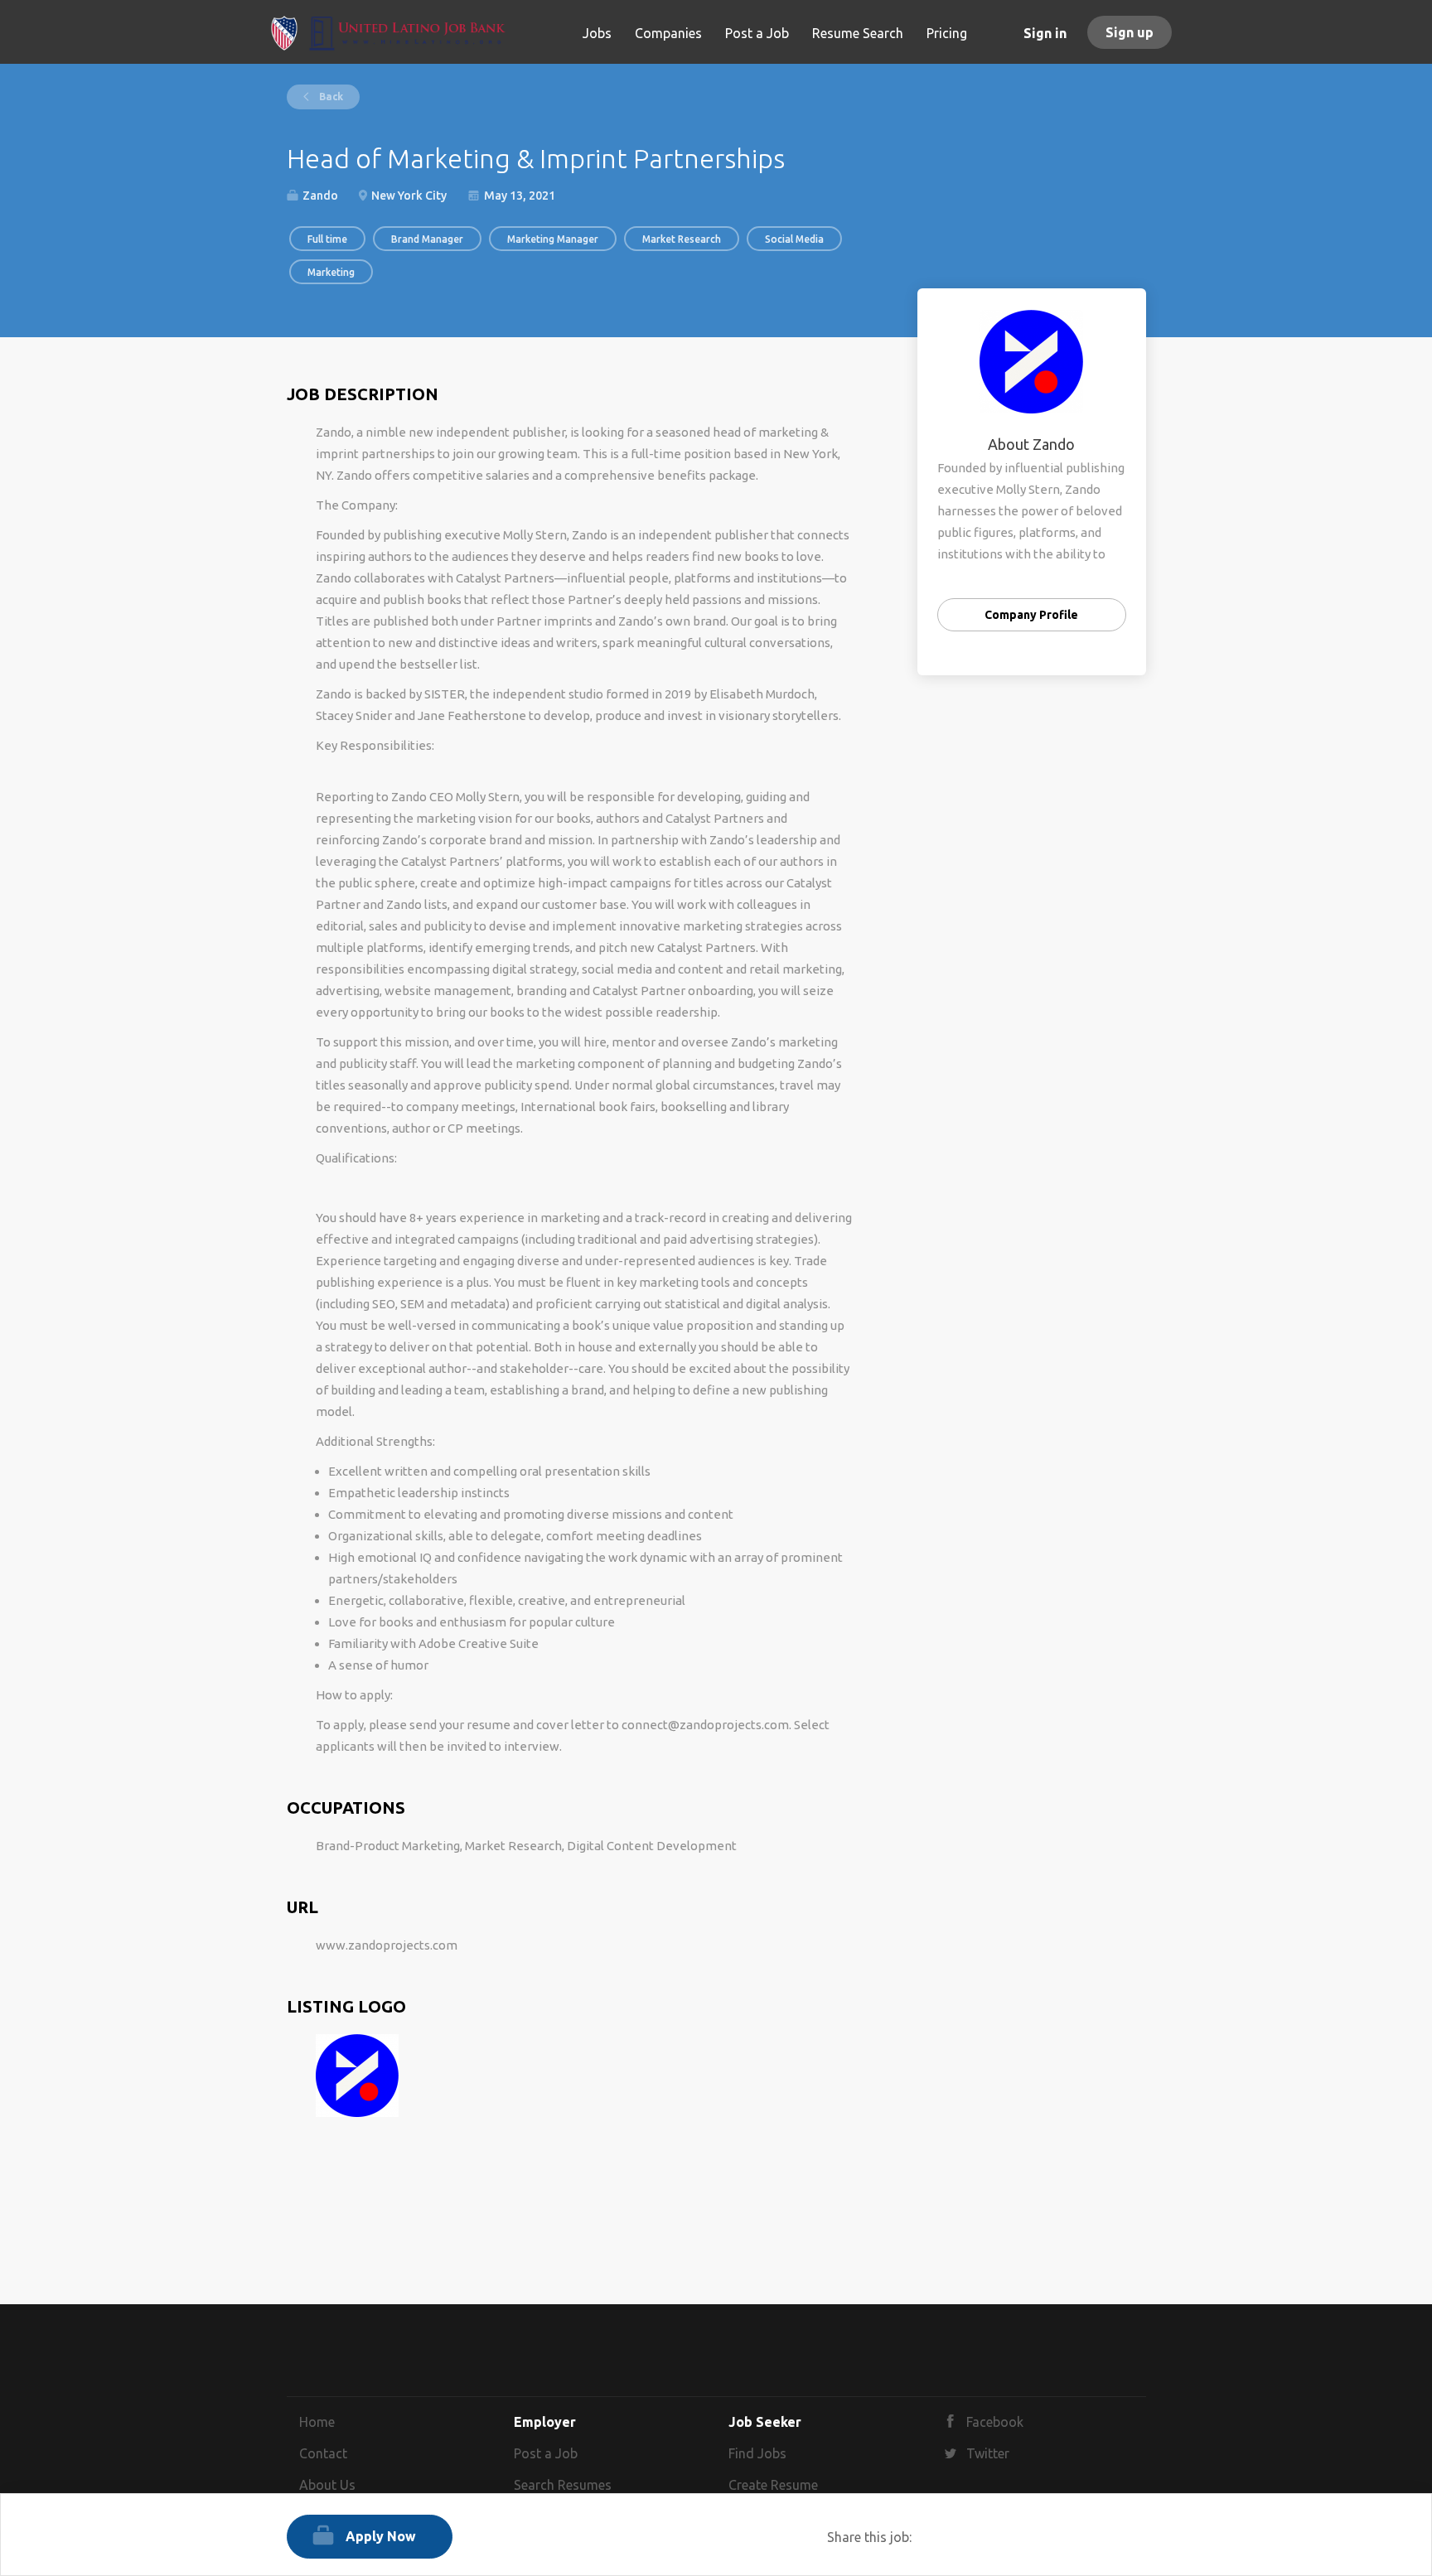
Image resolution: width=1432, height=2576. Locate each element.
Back (330, 97)
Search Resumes (563, 2485)
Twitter (988, 2453)
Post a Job (546, 2453)
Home (317, 2422)
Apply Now (381, 2536)
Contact (323, 2453)
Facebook (995, 2422)
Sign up (1130, 32)
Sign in (1045, 33)
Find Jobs (757, 2453)
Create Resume (773, 2485)
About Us (327, 2485)
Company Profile (1031, 615)
